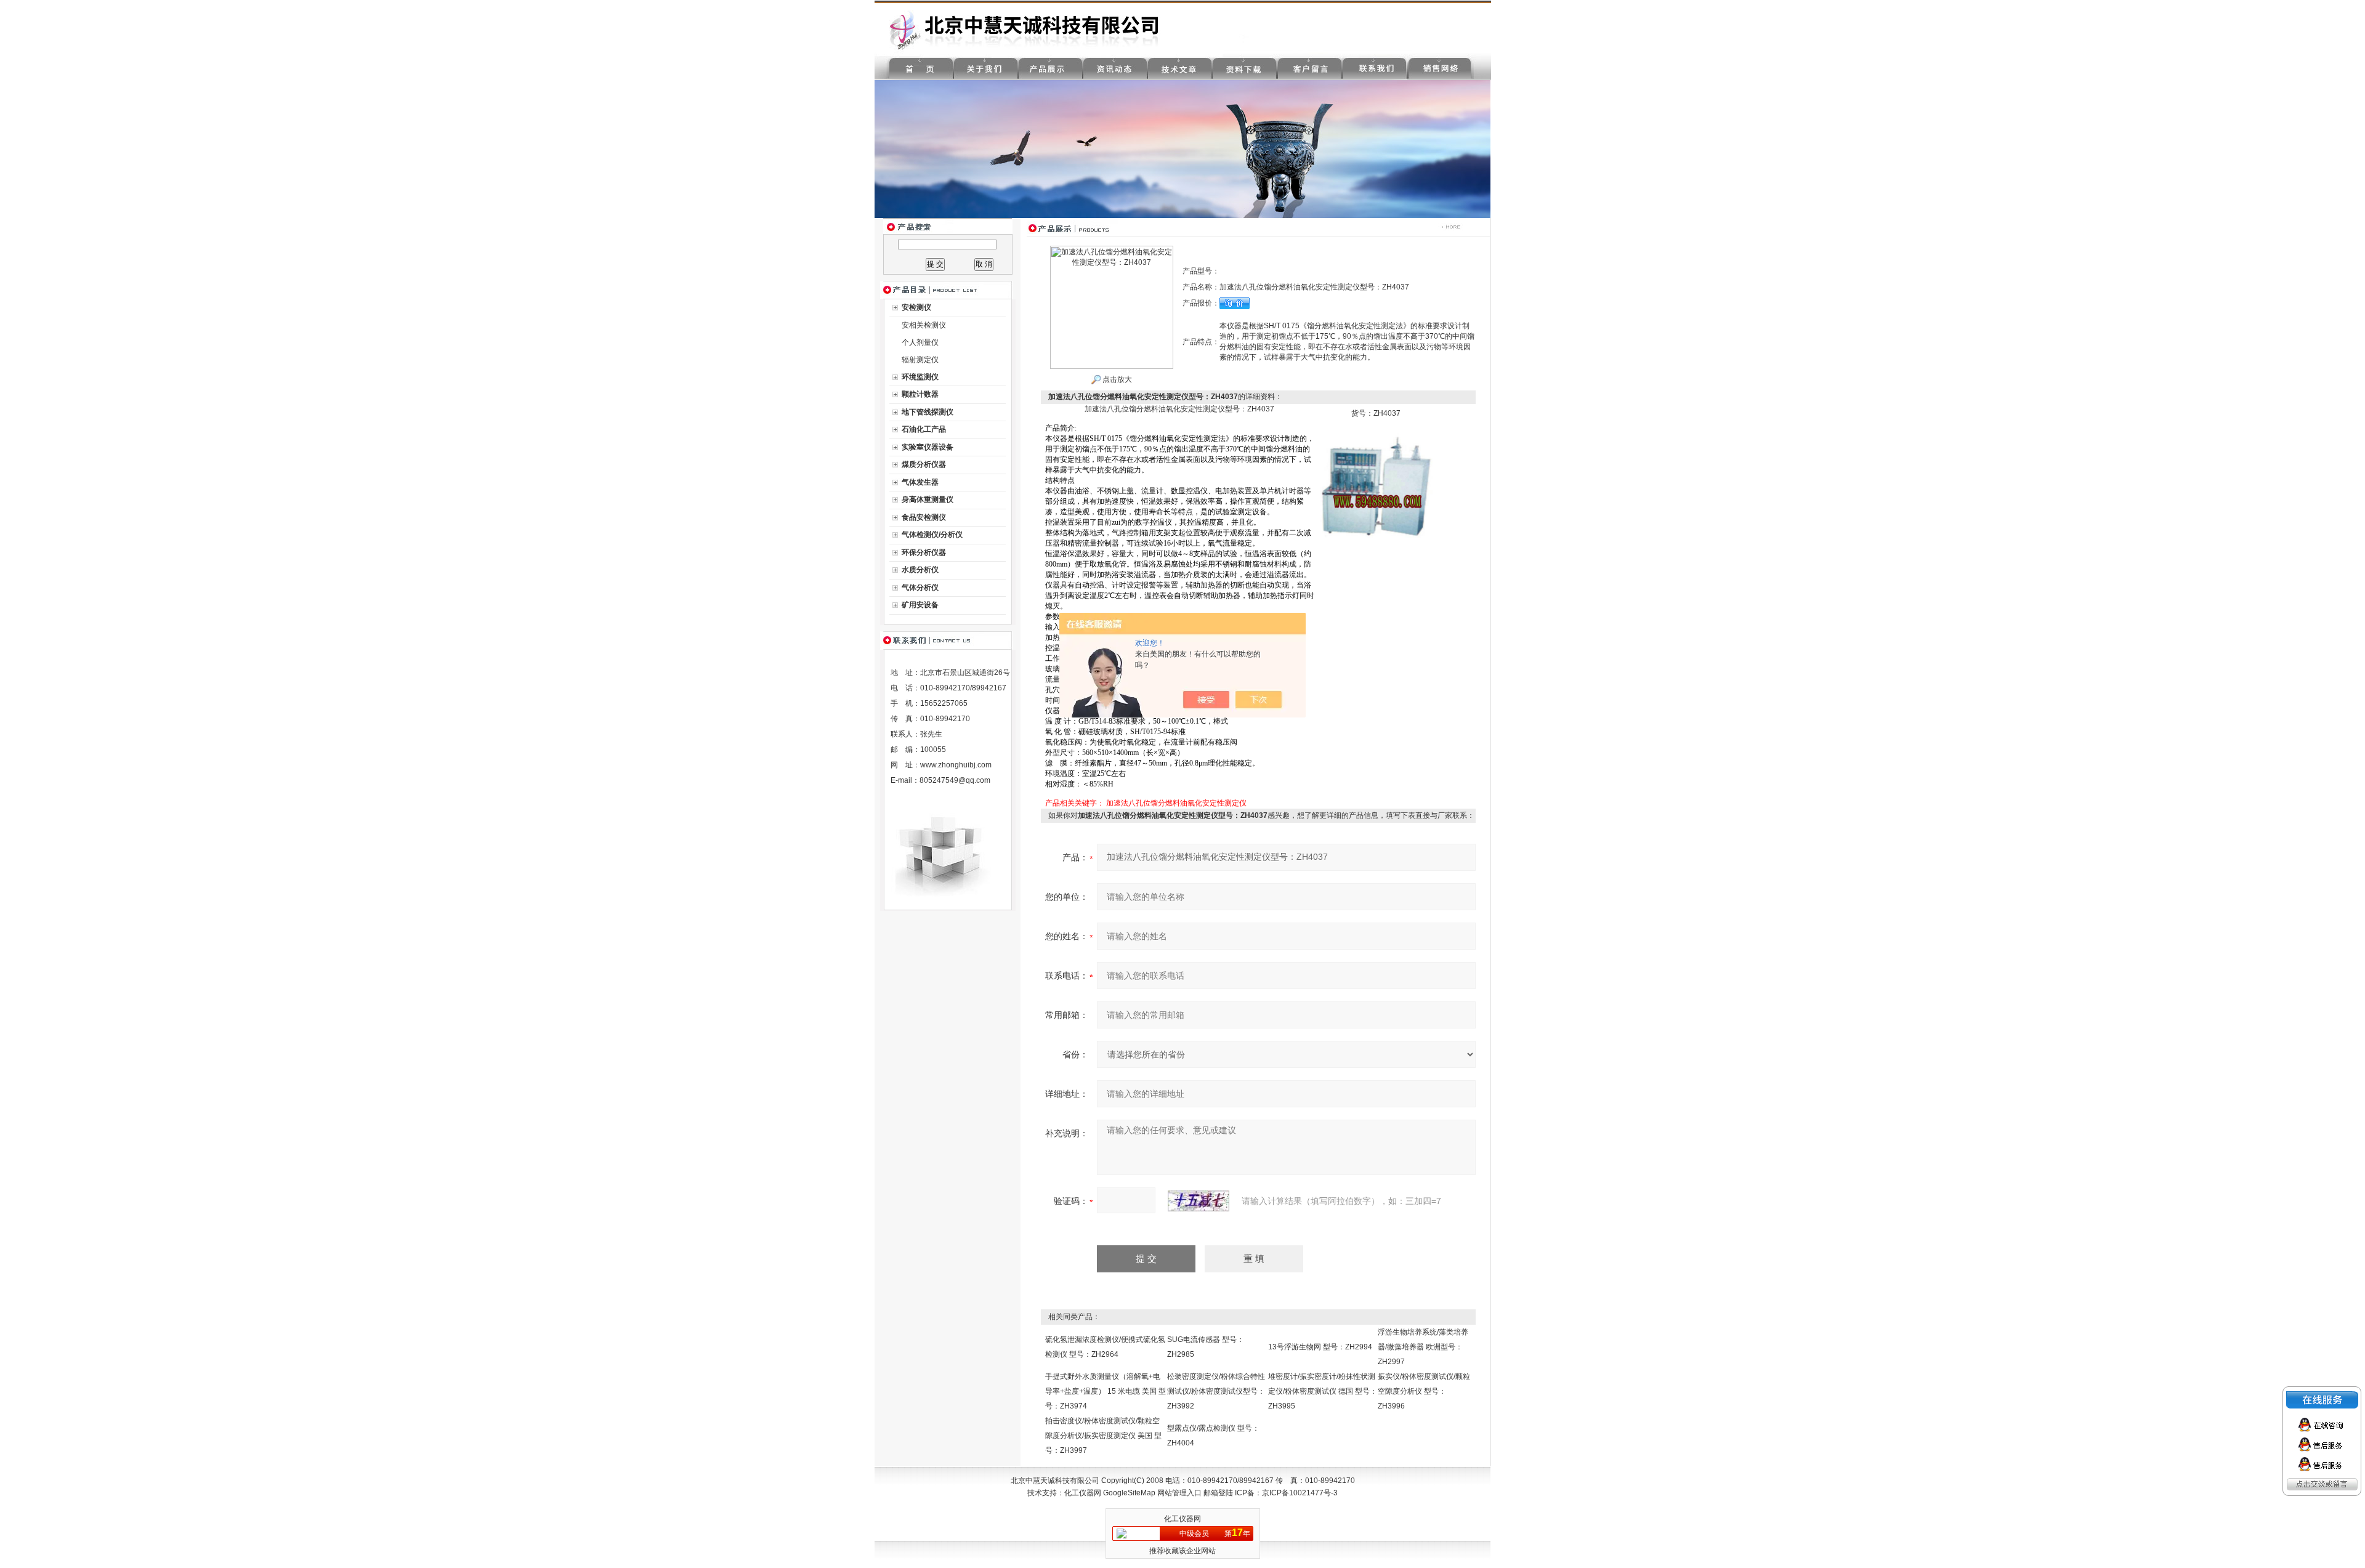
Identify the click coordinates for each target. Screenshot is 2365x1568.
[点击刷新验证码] (1199, 1201)
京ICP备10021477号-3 (1300, 1493)
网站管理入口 (1179, 1493)
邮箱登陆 (1218, 1493)
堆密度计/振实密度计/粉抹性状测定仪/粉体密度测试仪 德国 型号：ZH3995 (1323, 1391)
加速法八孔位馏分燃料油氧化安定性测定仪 (1176, 803)
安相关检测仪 (924, 325)
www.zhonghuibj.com (956, 765)
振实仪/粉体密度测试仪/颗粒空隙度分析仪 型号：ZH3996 (1424, 1391)
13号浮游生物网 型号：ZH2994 (1320, 1347)
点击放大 (1116, 379)
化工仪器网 (1083, 1493)
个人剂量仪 (920, 342)
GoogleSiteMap (1129, 1493)
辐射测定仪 (920, 360)
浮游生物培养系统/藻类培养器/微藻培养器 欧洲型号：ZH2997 (1423, 1347)
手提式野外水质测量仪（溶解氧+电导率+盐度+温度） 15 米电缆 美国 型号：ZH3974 (1106, 1391)
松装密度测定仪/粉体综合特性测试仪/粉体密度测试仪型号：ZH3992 (1216, 1391)
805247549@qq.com (955, 780)
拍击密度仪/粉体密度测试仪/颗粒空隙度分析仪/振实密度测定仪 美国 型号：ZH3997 (1103, 1436)
